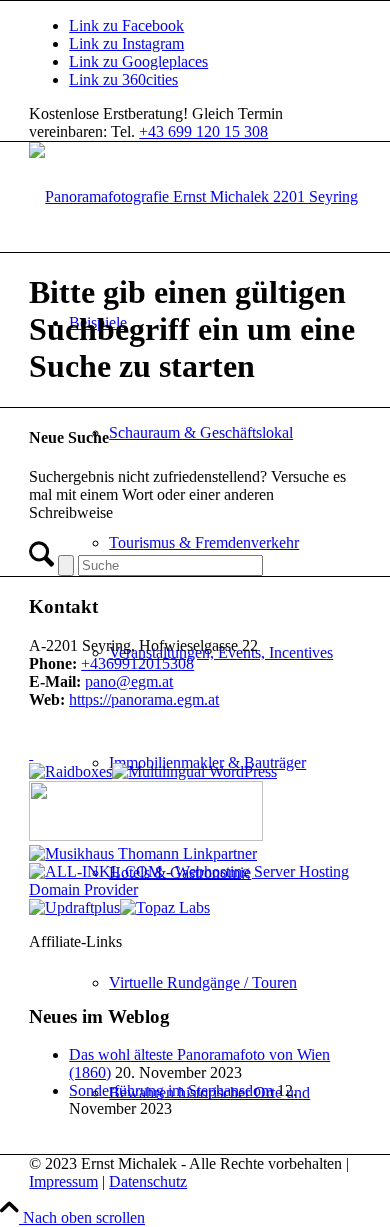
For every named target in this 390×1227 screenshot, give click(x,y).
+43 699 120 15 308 (203, 131)
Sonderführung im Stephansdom (171, 1090)
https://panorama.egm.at (144, 699)
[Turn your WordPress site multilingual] (194, 771)
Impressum (63, 1181)
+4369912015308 (137, 663)
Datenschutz (148, 1181)
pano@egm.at (129, 681)
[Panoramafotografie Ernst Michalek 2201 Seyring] (193, 196)
